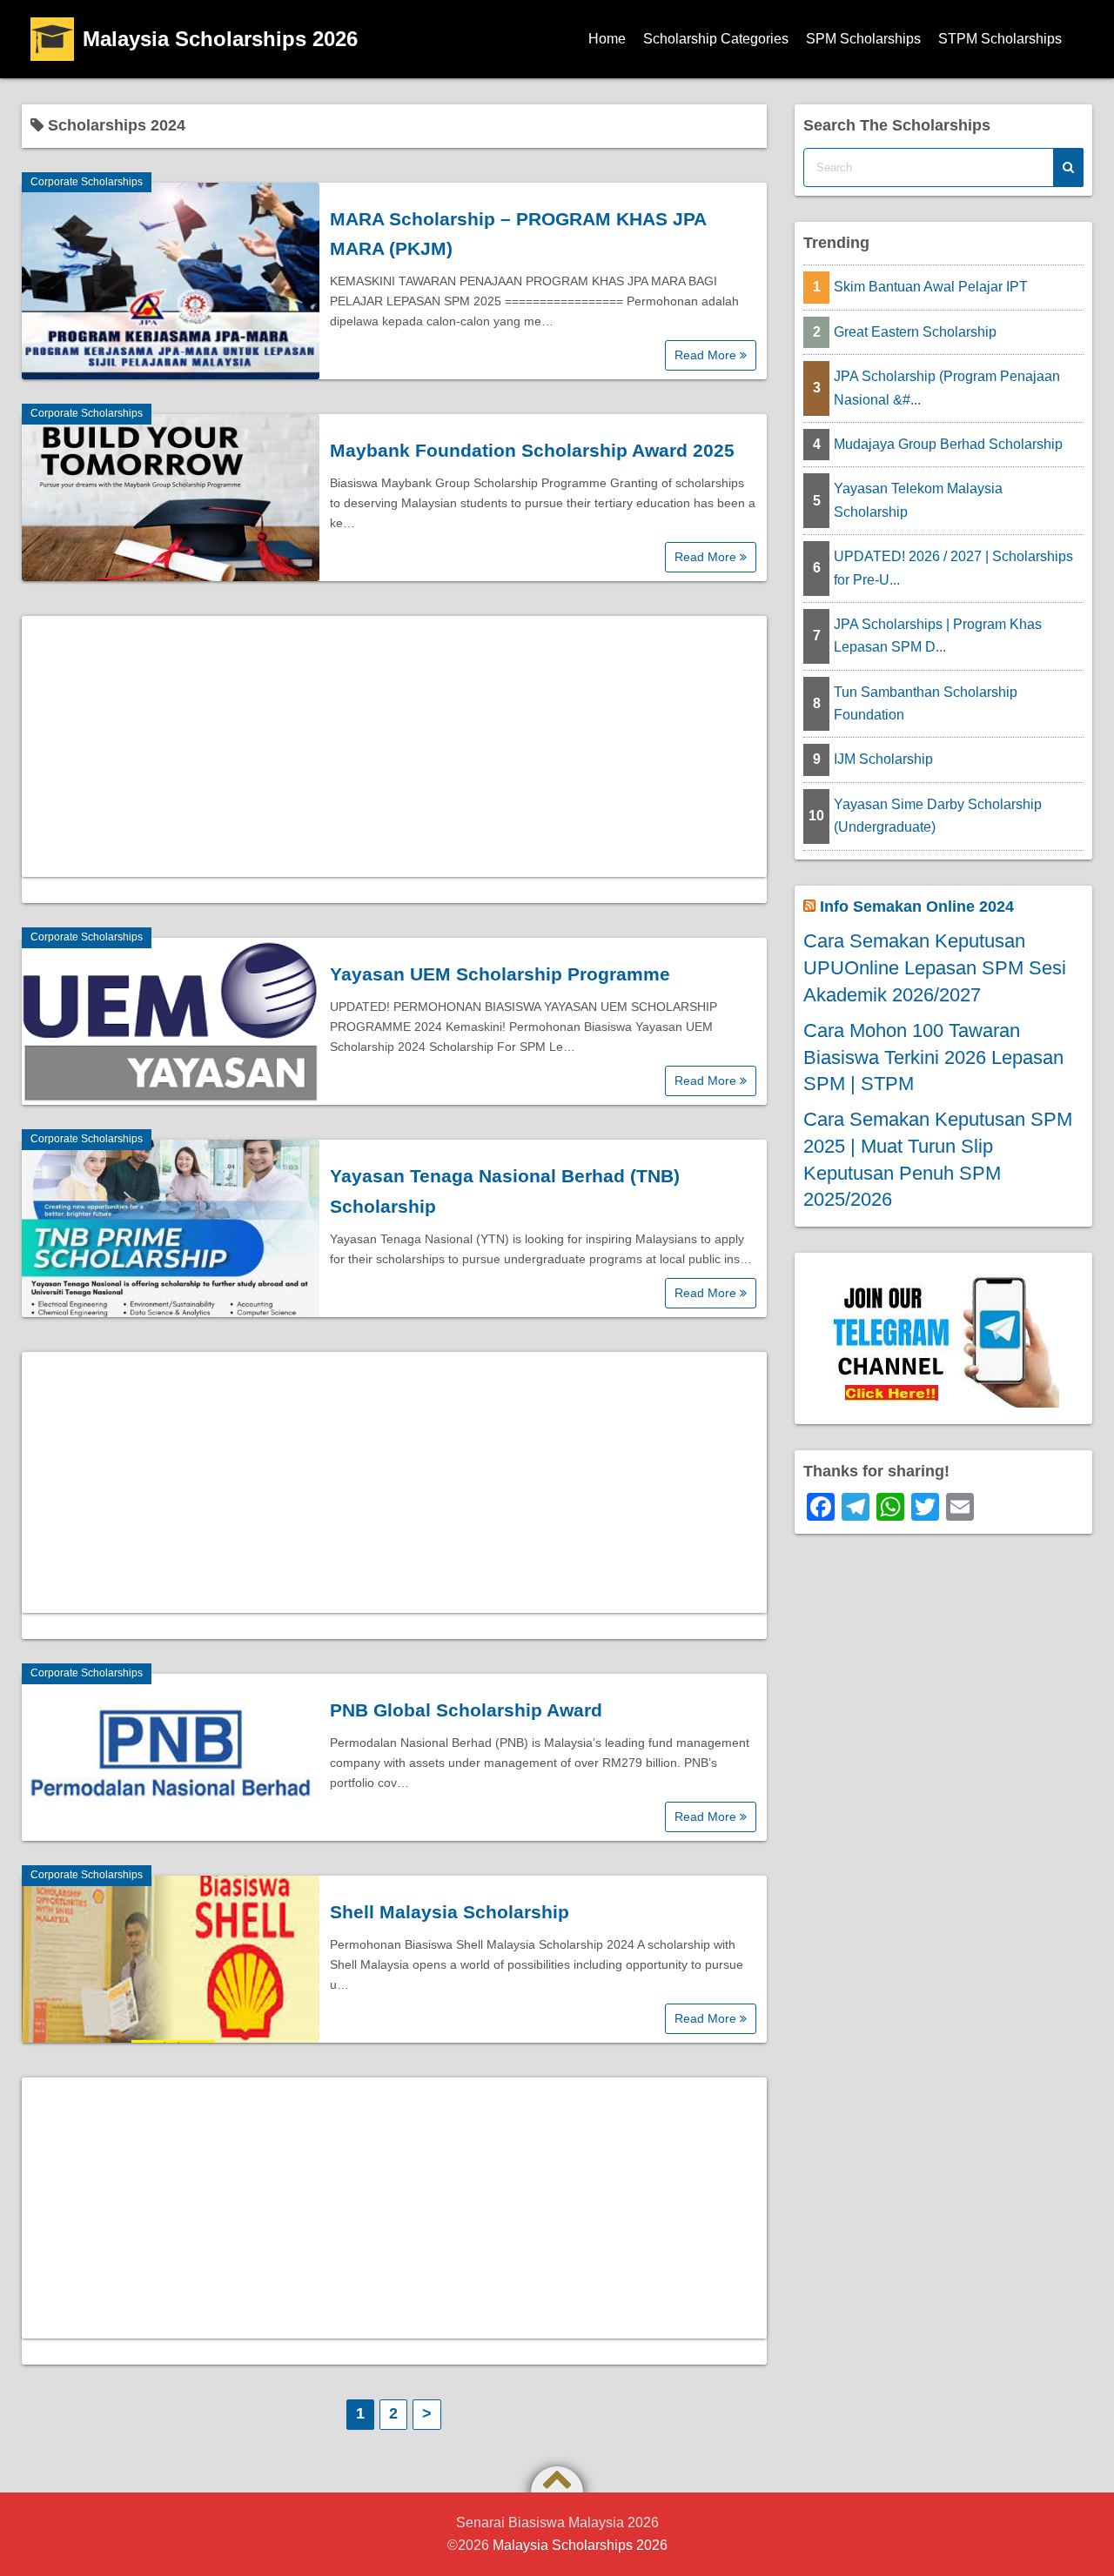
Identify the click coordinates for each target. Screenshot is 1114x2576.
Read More (707, 355)
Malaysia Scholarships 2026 (220, 39)
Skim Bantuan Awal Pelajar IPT (931, 287)
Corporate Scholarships (87, 182)
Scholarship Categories (716, 39)
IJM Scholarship (883, 759)
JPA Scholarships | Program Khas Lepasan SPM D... (938, 636)
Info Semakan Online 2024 (917, 907)
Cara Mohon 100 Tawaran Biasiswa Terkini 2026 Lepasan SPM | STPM (933, 1057)
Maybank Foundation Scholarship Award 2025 (532, 450)
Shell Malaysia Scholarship (450, 1912)
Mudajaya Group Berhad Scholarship (948, 444)
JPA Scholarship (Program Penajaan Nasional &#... (947, 388)
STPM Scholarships (1000, 39)
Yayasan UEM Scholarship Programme (500, 974)
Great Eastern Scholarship (915, 332)
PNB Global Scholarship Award (466, 1710)
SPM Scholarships (863, 39)
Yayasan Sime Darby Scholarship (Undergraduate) (938, 816)
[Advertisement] (394, 746)
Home (607, 39)
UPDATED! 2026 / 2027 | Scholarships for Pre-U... (953, 568)
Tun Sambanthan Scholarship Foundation (926, 703)
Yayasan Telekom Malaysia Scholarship (918, 500)
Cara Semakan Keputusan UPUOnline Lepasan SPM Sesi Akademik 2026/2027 (935, 968)
